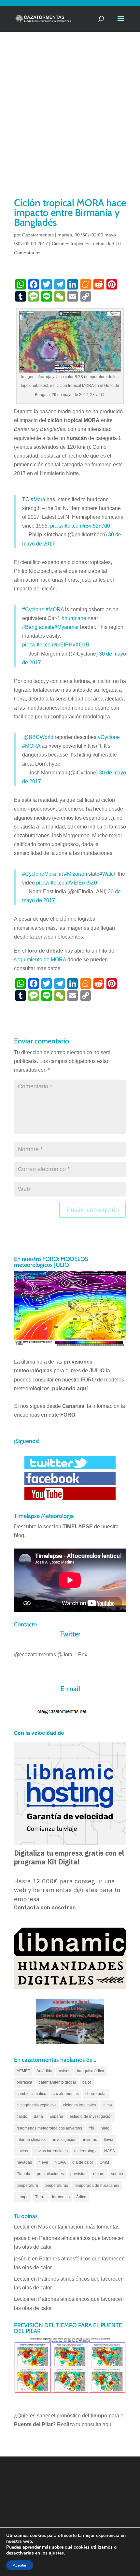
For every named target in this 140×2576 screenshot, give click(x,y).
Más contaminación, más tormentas (79, 2227)
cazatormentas (66, 2094)
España (56, 2116)
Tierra (40, 2197)
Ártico (81, 2197)
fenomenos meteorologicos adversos (49, 2128)
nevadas (24, 2162)
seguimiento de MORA (40, 960)
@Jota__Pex (72, 1655)
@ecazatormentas (35, 1655)
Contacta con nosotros (45, 1908)
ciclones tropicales (80, 2105)
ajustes (56, 2553)
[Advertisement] (70, 123)
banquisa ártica (91, 2071)
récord (99, 2174)
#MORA (55, 609)
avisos (65, 2071)
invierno (90, 2140)
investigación (65, 2140)
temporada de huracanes (97, 2186)
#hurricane (74, 618)
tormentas (61, 2197)
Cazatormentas (38, 235)
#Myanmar (67, 627)
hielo (105, 2128)
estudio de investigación (91, 2116)
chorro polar (96, 2094)
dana (38, 2116)
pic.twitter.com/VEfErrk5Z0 (67, 883)
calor (87, 2082)
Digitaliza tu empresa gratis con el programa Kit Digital (69, 1857)
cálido (22, 2116)
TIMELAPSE (78, 1527)
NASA (110, 2151)
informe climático (32, 2140)
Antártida (44, 2071)
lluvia (109, 2140)
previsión (78, 2174)
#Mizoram (76, 874)
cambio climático (31, 2094)
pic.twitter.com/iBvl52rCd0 (80, 526)
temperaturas (56, 2186)
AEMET (23, 2071)
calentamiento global (57, 2082)
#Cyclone (33, 609)
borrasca (24, 2082)
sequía (117, 2174)
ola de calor (83, 2162)
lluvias (22, 2151)
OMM (104, 2162)
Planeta (23, 2174)
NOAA (60, 2162)
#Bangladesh (38, 627)
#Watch (108, 874)
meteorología (86, 2151)
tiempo (23, 2197)
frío (91, 2128)
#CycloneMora (39, 874)
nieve (43, 2162)
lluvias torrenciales (51, 2151)
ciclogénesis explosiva (37, 2105)
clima (107, 2105)
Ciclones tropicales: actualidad (83, 244)
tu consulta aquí (94, 2424)
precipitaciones (50, 2174)
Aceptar (20, 2565)
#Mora (38, 499)
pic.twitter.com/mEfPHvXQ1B (56, 645)
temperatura (27, 2186)
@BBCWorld (38, 737)
